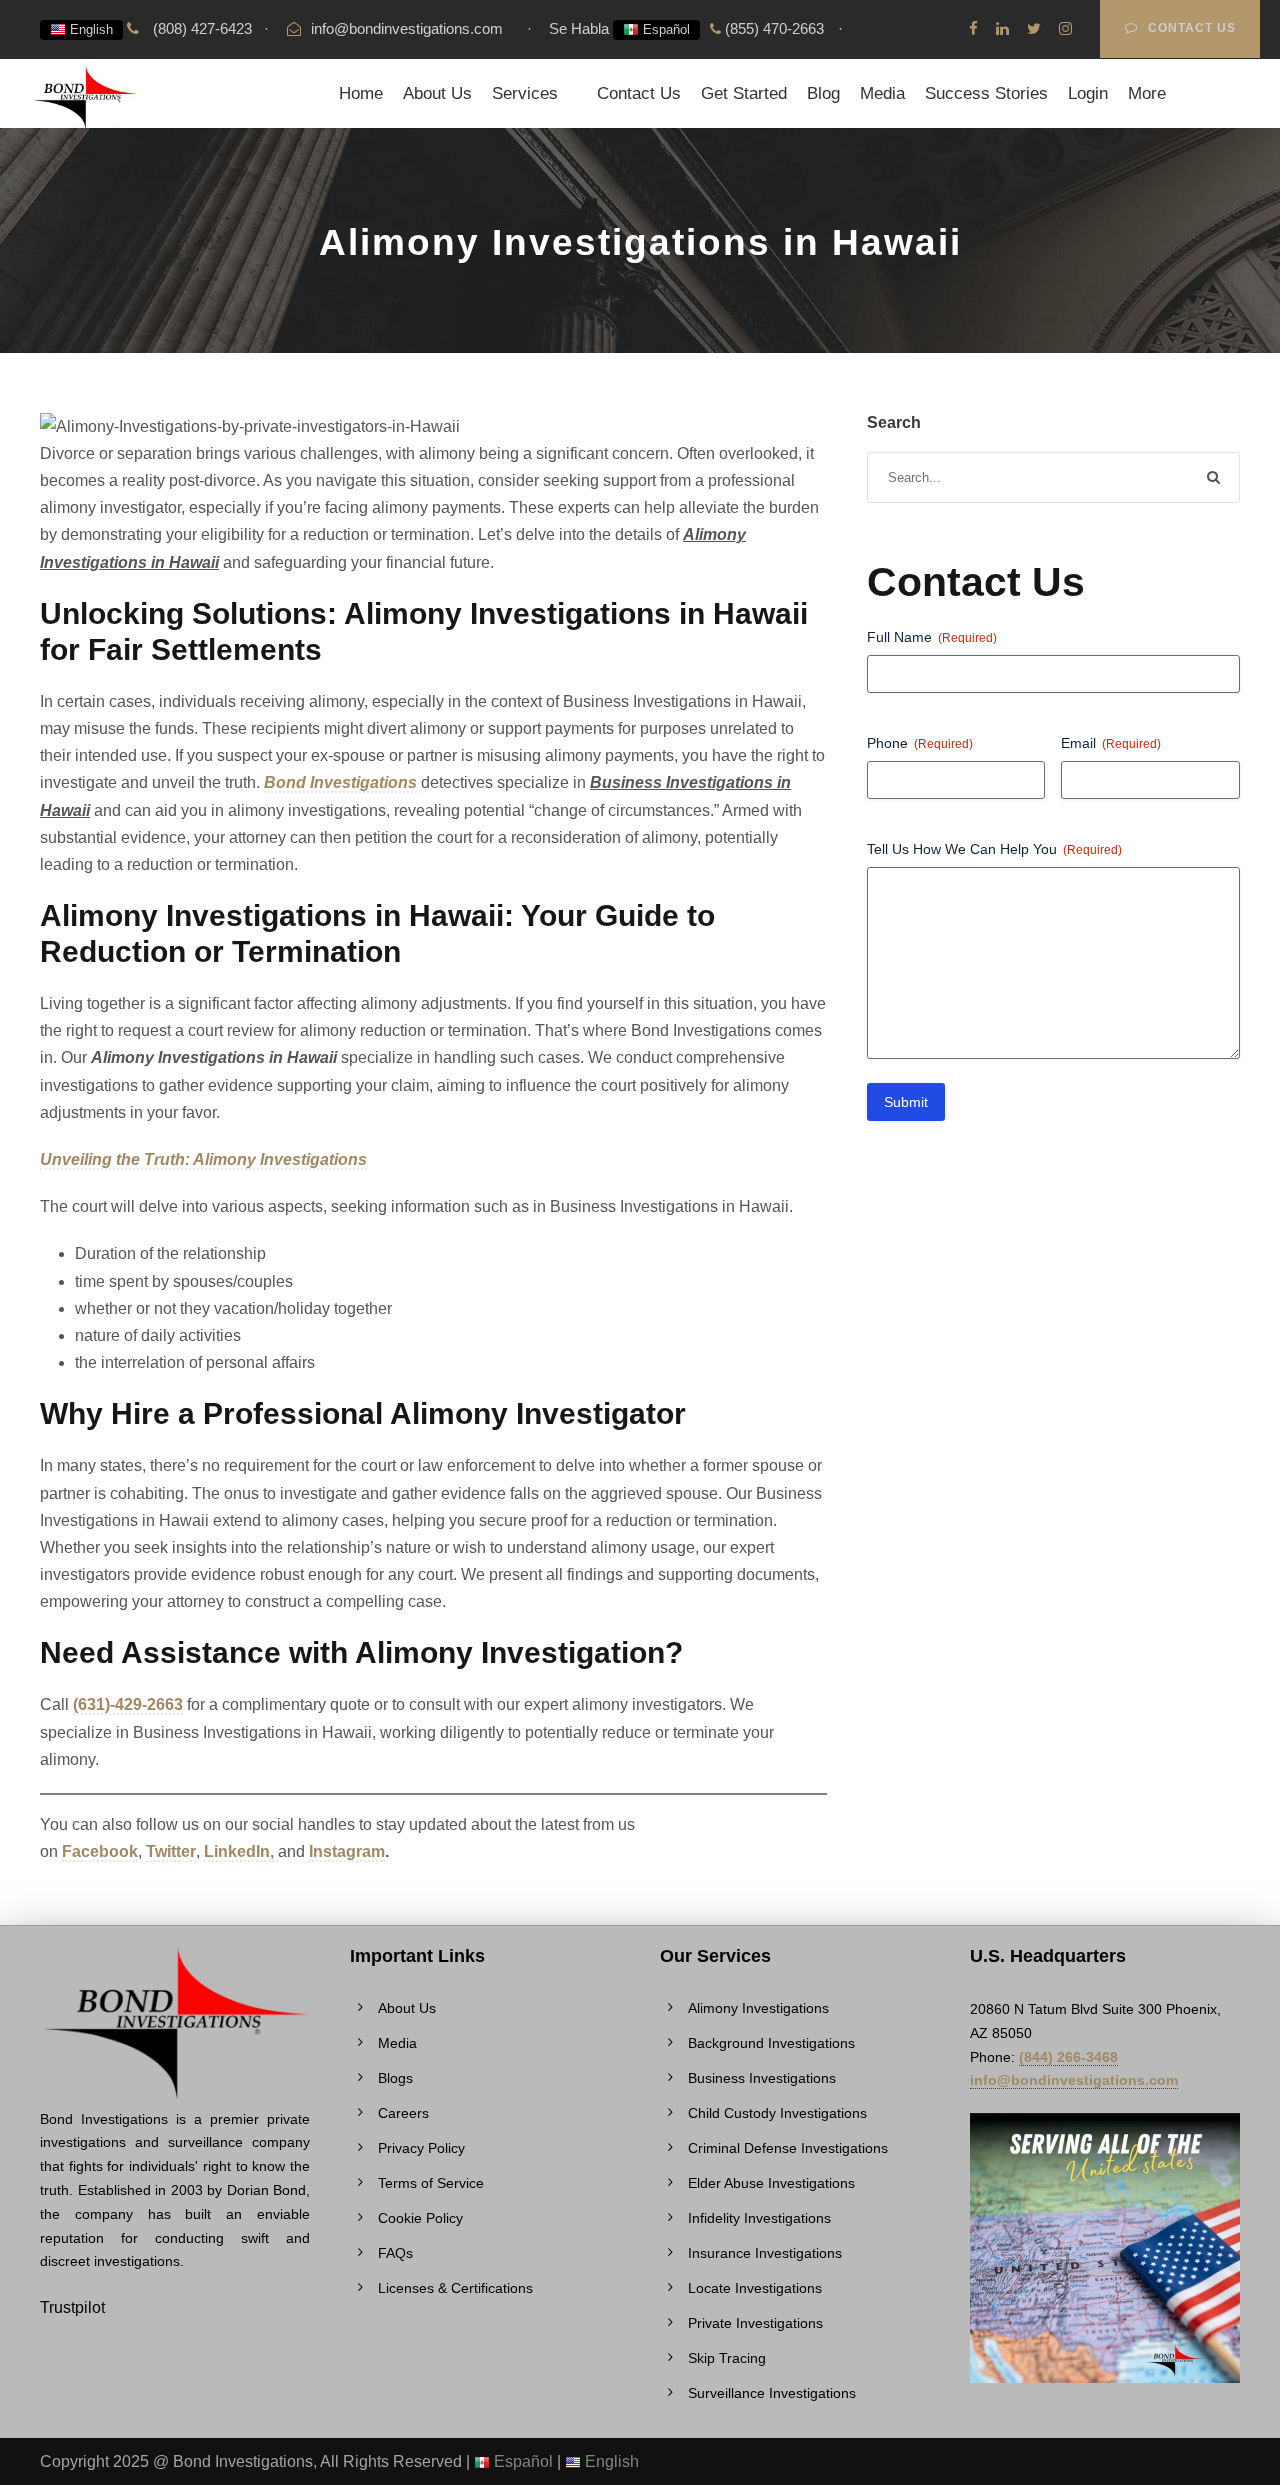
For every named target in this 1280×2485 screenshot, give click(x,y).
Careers (403, 2113)
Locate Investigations (755, 2288)
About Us (437, 93)
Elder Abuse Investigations (771, 2183)
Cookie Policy (420, 2218)
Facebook (100, 1851)
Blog (823, 93)
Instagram (347, 1851)
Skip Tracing (727, 2358)
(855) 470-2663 (772, 28)
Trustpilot (72, 2307)
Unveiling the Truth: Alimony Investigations (203, 1159)
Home (361, 93)
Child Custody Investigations (777, 2113)
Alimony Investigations (758, 2008)
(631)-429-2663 (128, 1704)
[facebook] (973, 28)
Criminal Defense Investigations (788, 2148)
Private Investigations (755, 2323)
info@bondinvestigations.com (407, 28)
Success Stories (986, 93)
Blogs (395, 2078)
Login (1088, 93)
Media (882, 93)
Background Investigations (771, 2043)
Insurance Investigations (765, 2253)
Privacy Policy (421, 2148)
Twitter (171, 1851)
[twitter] (1034, 28)
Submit (906, 1102)
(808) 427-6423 (200, 28)
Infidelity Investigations (759, 2218)
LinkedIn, (241, 1851)
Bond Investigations (340, 782)
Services (525, 93)
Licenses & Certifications (455, 2288)
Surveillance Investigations (772, 2393)
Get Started (744, 93)
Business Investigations (762, 2078)
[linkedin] (1002, 28)
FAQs (395, 2253)
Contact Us (1192, 28)
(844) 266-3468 (1068, 2057)
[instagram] (1065, 28)
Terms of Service (431, 2183)
